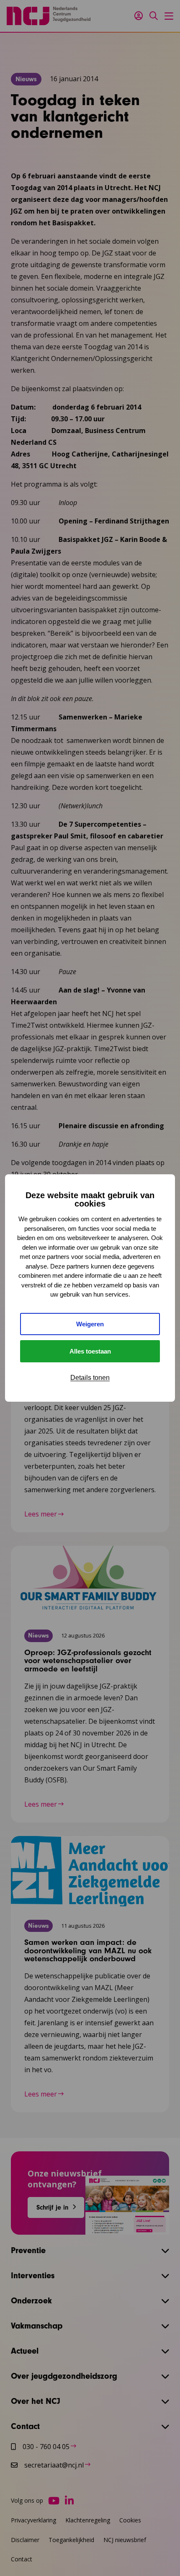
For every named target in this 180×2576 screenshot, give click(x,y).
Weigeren (90, 1324)
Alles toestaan (90, 1351)
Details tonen (90, 1378)
